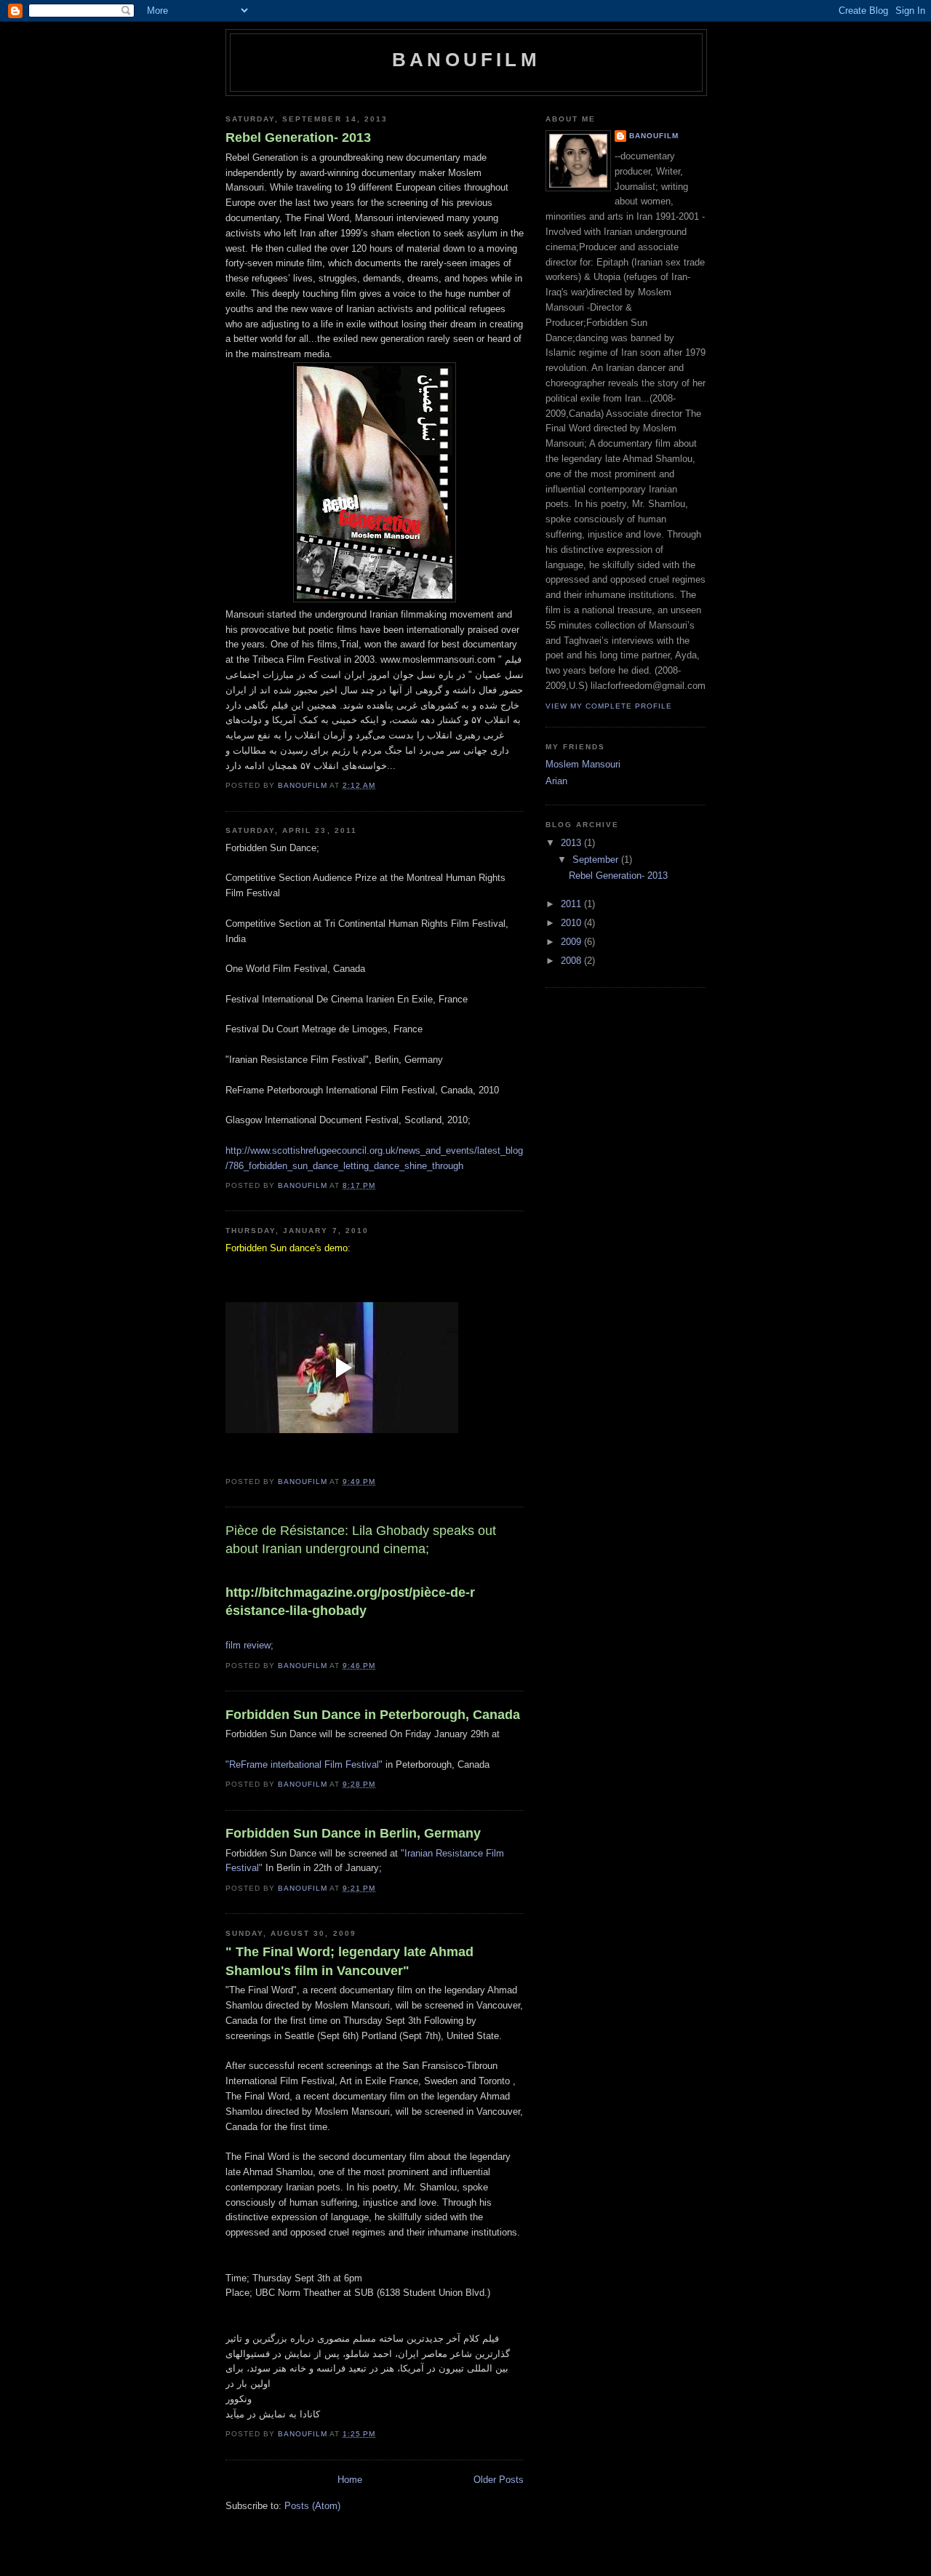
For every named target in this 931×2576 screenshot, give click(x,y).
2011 (572, 904)
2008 (572, 961)
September (597, 860)
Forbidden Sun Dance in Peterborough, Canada (373, 1715)
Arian (556, 781)
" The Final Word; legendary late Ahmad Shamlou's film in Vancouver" (349, 1961)
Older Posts (499, 2480)
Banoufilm (654, 136)
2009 (572, 942)
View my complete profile (609, 706)
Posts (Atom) (312, 2506)
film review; (249, 1645)
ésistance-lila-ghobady (350, 1602)
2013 (572, 843)
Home (350, 2480)
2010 (572, 923)
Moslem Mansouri (583, 764)
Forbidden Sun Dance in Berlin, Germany (353, 1833)
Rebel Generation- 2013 (298, 137)
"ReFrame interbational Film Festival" (304, 1764)
